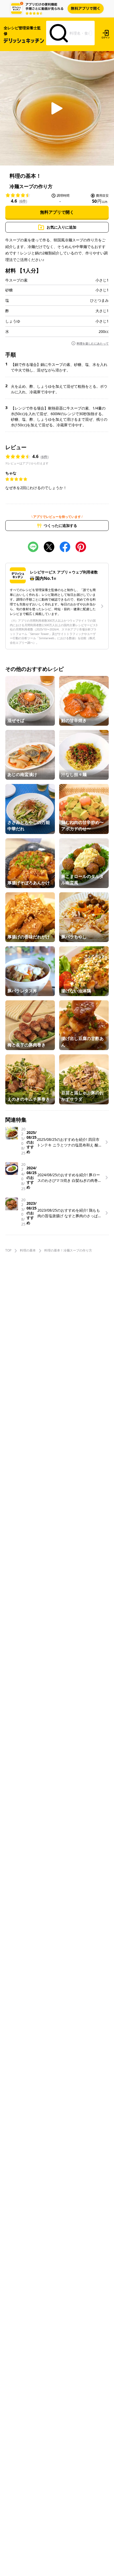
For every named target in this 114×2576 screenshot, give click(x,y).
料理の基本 (28, 1250)
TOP (8, 1250)
